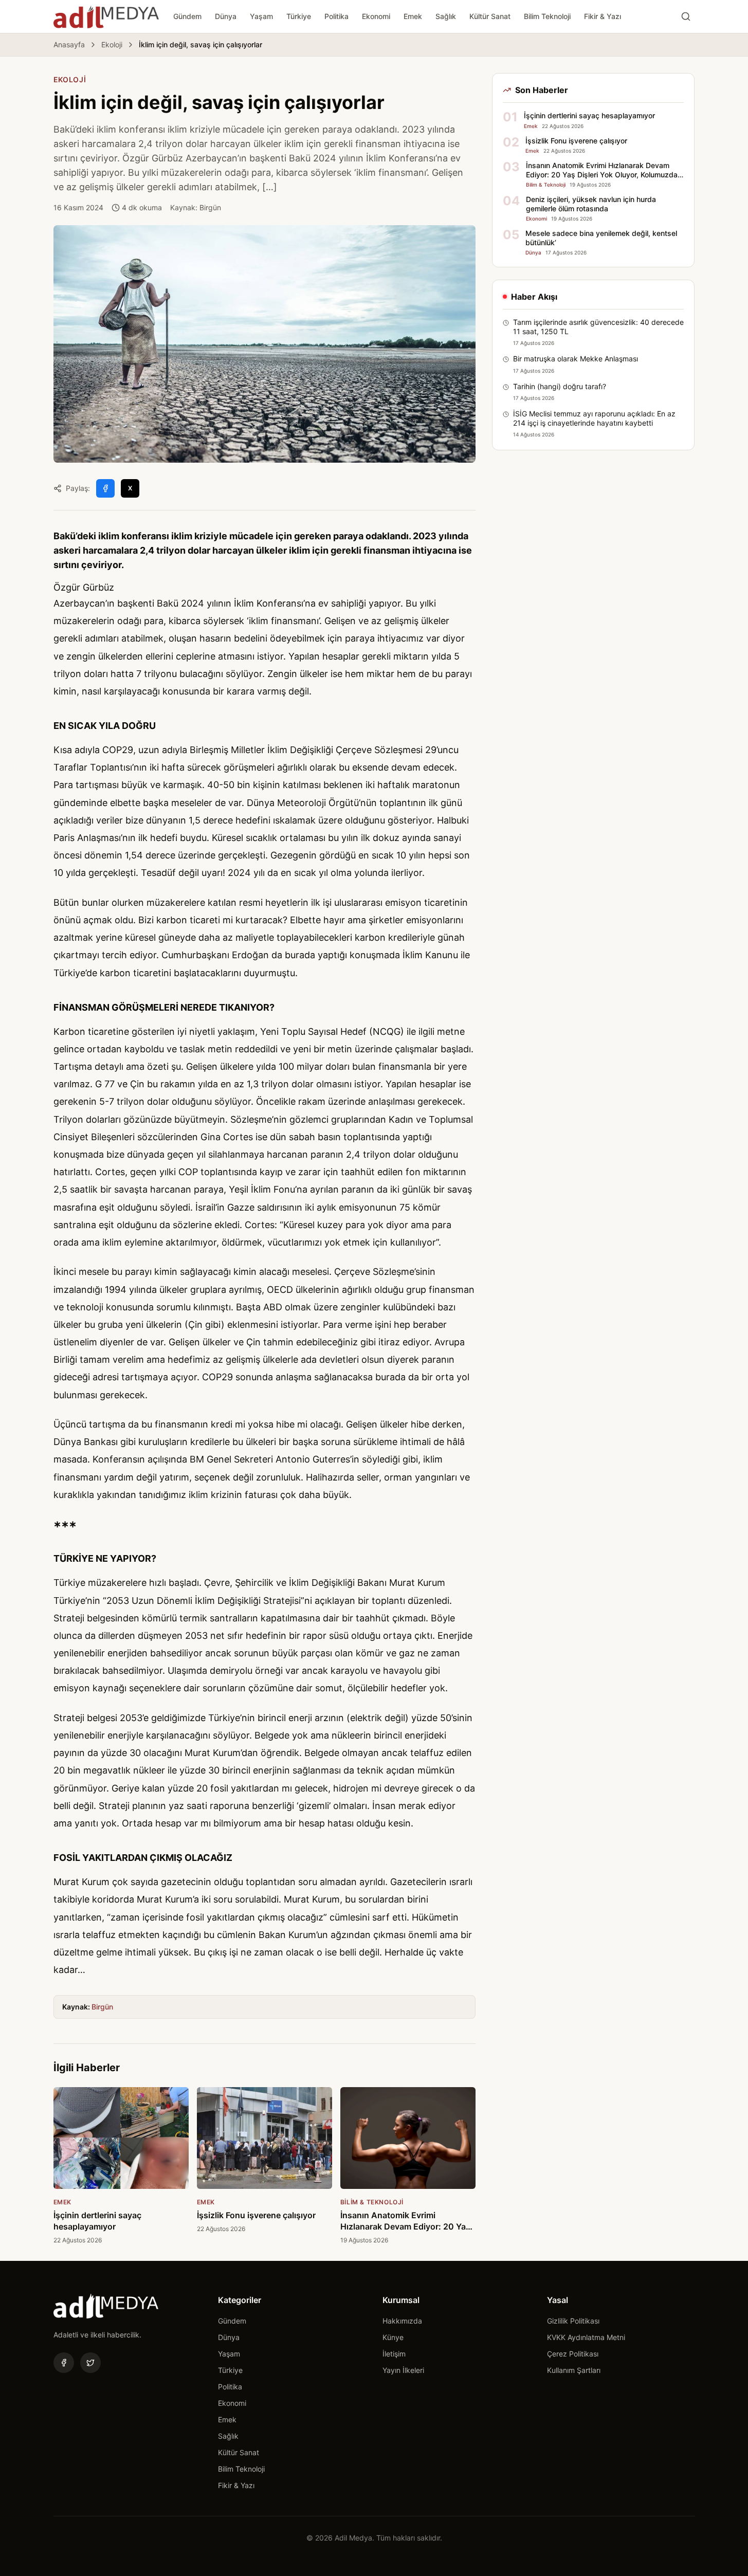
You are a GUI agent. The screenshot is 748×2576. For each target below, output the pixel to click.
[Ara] (686, 16)
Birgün (102, 2007)
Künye (393, 2337)
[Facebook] (64, 2363)
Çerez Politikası (573, 2354)
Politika (336, 16)
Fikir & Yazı (603, 16)
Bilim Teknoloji (547, 16)
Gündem (187, 16)
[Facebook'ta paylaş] (105, 488)
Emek (413, 16)
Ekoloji (112, 44)
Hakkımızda (402, 2321)
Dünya (226, 16)
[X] (90, 2363)
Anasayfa (69, 44)
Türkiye (299, 16)
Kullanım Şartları (574, 2370)
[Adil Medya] (106, 16)
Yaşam (261, 16)
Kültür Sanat (490, 16)
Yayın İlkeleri (403, 2370)
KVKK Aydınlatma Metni (586, 2337)
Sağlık (446, 16)
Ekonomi (376, 16)
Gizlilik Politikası (573, 2321)
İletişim (394, 2354)
